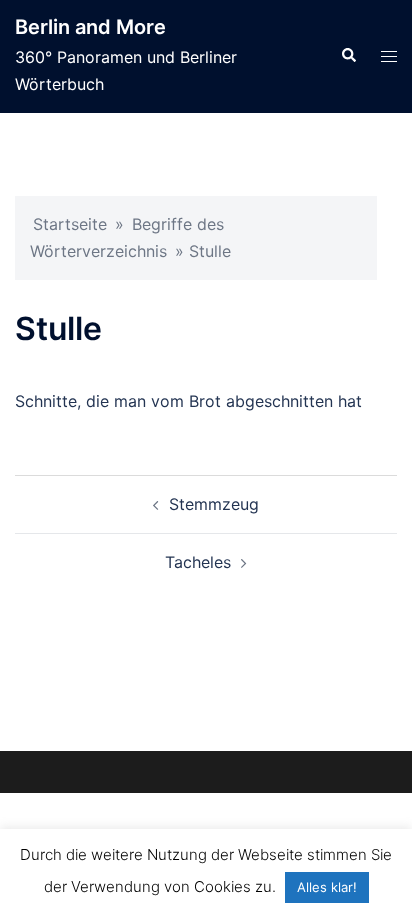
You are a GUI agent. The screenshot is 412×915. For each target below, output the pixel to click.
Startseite (70, 224)
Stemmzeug (214, 504)
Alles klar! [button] (327, 887)
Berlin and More (90, 27)
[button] (348, 56)
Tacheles (198, 562)
